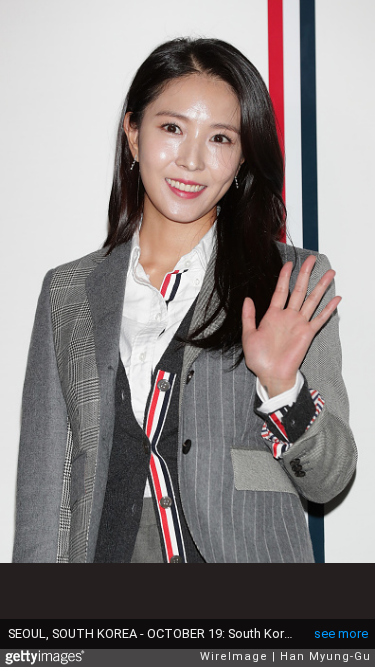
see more (341, 633)
